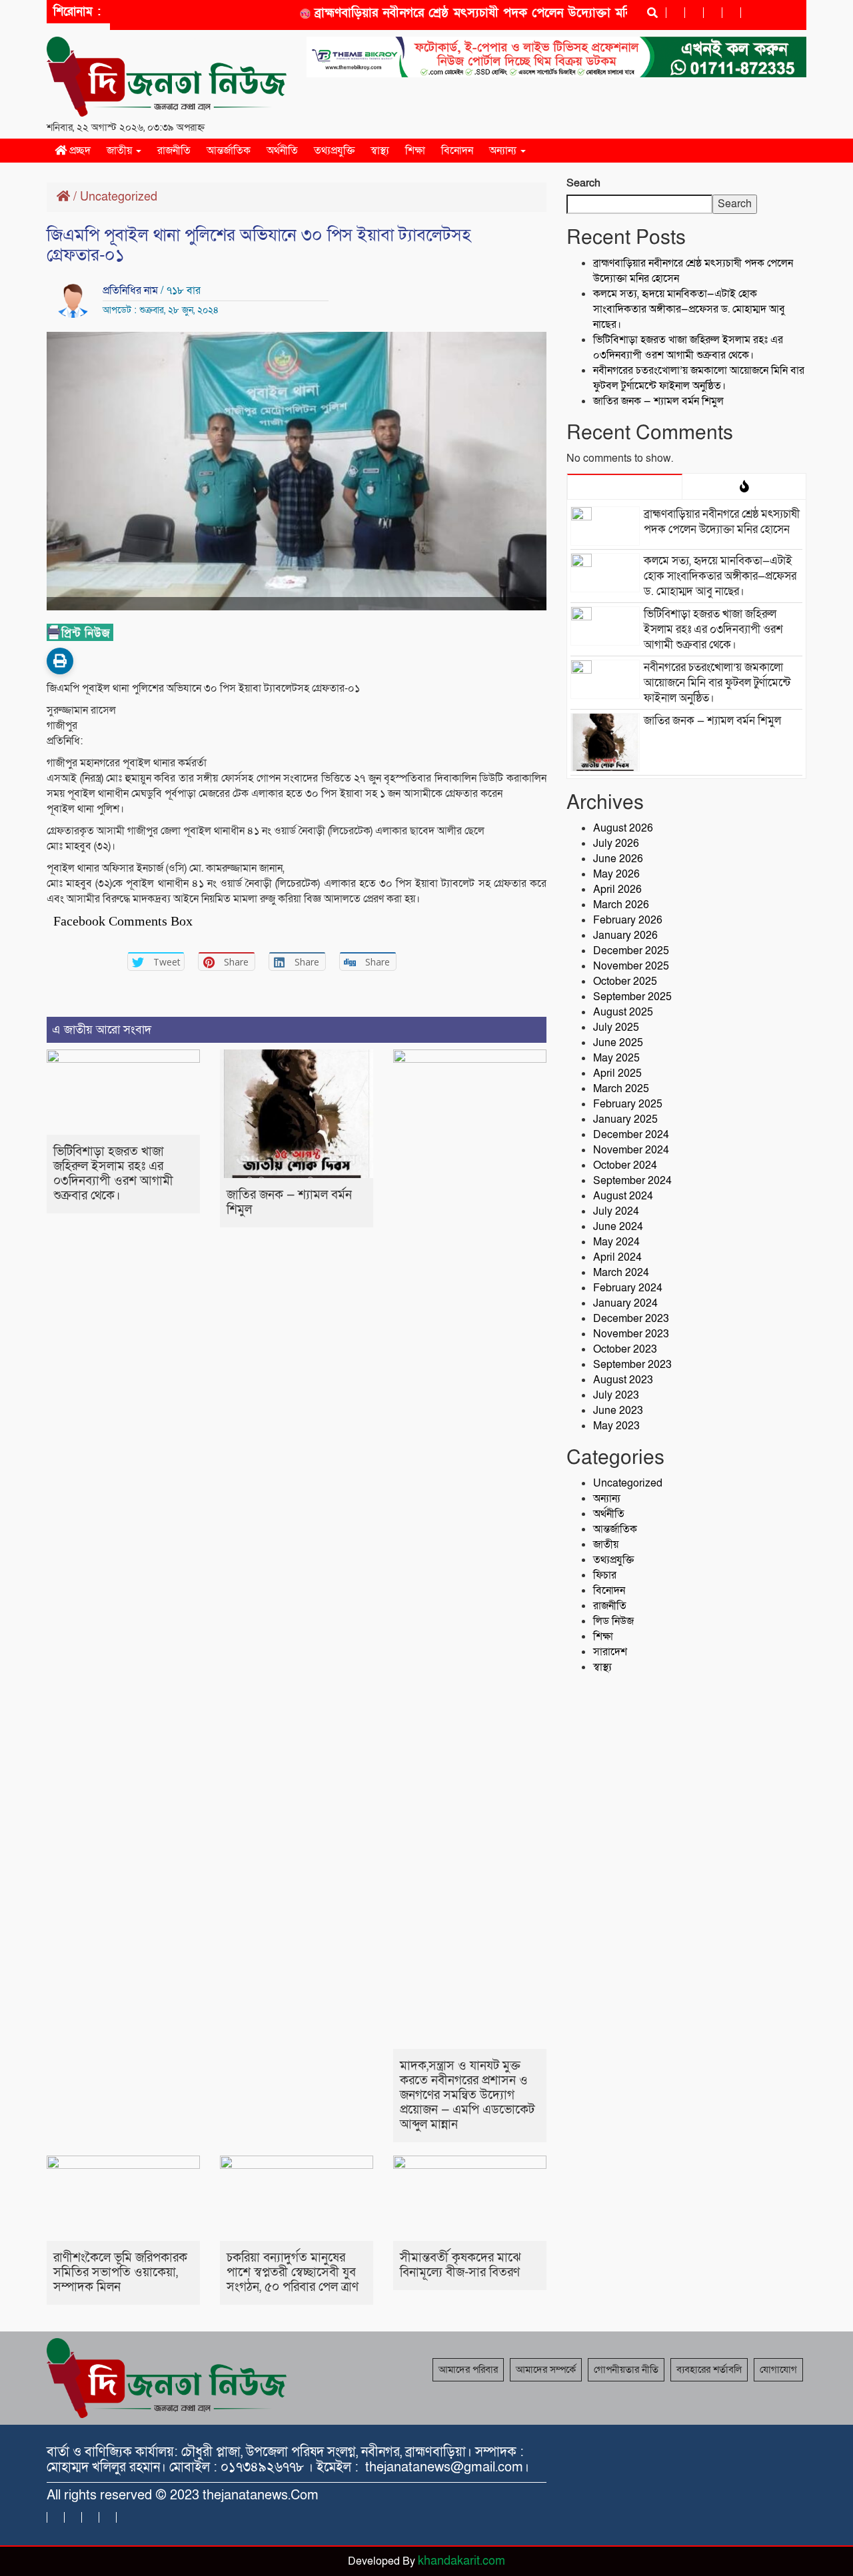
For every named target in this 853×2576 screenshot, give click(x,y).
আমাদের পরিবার (468, 2369)
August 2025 (623, 1012)
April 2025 (617, 1073)
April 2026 (617, 890)
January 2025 (625, 1119)
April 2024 (617, 1257)
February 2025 (628, 1104)
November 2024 (631, 1150)
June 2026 (618, 859)
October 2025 (625, 981)
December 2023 (631, 1319)
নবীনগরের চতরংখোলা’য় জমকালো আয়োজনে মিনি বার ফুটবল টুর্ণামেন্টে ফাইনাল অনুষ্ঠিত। (699, 378)
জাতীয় (121, 151)
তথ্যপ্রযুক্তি (334, 151)
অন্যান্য (504, 151)
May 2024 (616, 1242)
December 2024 (631, 1135)
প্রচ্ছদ (79, 151)
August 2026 (623, 828)
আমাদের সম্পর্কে (546, 2369)
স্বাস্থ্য (380, 151)
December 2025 (631, 951)
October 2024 (625, 1165)
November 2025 (631, 966)
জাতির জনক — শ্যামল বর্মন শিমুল (289, 1202)
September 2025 (632, 997)
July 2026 (616, 844)
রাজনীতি (174, 151)
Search (583, 183)
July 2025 (616, 1027)
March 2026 (621, 905)
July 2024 (616, 1211)
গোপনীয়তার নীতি (626, 2369)
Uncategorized (119, 197)
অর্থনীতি (282, 151)
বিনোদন (457, 151)
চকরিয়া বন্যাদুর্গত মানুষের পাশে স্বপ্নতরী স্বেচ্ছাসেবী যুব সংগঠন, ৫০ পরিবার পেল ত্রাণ (293, 2272)
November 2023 (631, 1334)
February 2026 (628, 920)
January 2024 (625, 1303)
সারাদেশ (610, 1652)
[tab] (625, 486)
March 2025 (621, 1089)
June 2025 (618, 1043)
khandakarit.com (461, 2561)
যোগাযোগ (778, 2369)
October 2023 (625, 1349)
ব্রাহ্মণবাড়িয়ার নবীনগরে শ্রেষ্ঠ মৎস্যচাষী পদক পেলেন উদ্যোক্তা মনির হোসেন (465, 13)
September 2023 (632, 1365)
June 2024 (618, 1227)
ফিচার (605, 1575)
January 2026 (625, 936)
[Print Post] (60, 661)
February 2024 (628, 1288)
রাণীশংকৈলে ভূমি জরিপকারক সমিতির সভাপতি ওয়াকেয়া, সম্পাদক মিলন (120, 2272)
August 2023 (623, 1380)
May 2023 (616, 1426)
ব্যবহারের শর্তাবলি (709, 2369)
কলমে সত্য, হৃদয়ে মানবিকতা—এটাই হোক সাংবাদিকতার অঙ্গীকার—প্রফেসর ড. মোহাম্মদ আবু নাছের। (689, 309)
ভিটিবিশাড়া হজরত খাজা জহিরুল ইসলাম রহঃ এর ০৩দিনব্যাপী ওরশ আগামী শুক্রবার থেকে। (113, 1174)
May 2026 (616, 874)
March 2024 (621, 1273)
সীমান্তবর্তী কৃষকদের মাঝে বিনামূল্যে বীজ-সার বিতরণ (460, 2265)
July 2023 (616, 1395)
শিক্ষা (415, 151)
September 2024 (632, 1181)
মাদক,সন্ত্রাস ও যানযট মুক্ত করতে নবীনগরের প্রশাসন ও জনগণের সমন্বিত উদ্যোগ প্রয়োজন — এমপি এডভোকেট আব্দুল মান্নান (467, 2095)
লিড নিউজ (613, 1621)
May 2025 (616, 1058)
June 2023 (618, 1411)
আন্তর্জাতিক (229, 151)
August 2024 (623, 1196)
